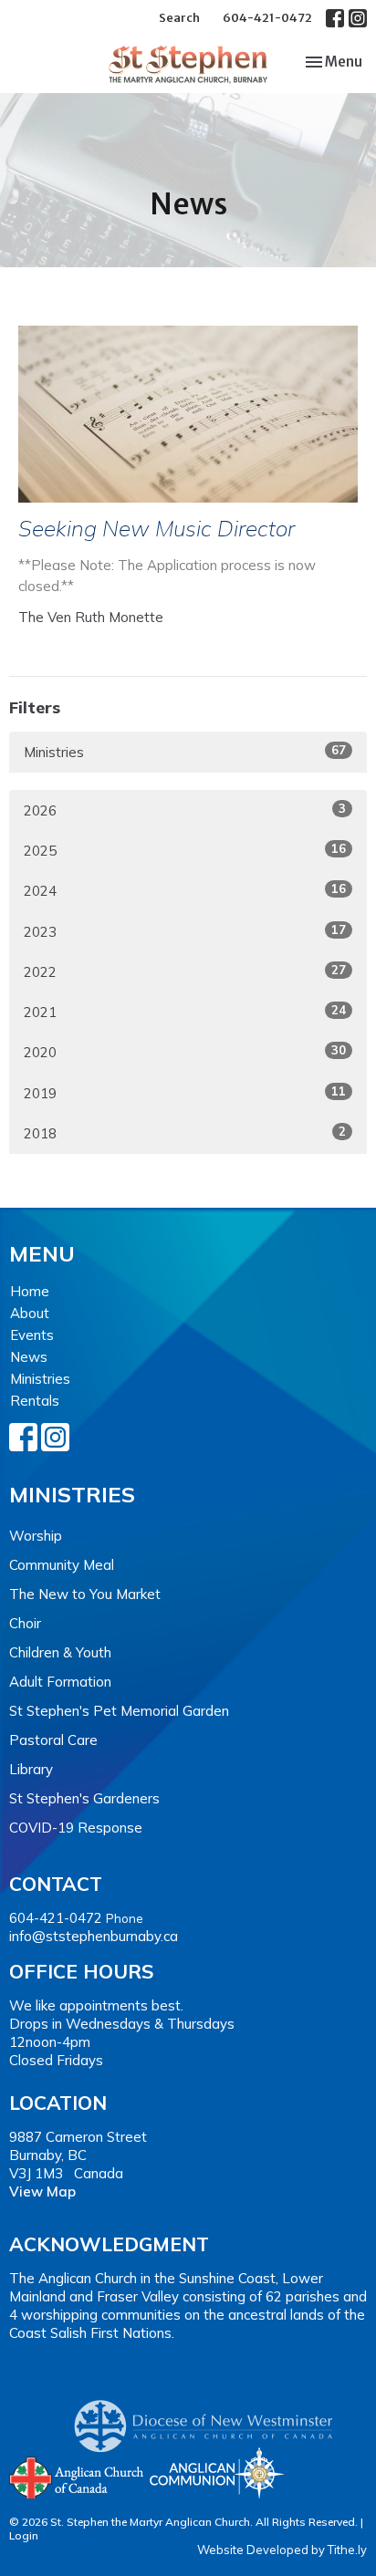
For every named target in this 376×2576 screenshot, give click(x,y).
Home (30, 1291)
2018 (185, 1133)
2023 (185, 931)
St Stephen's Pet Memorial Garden (119, 1711)
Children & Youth (60, 1652)
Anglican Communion (217, 2472)
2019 (185, 1093)
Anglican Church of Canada (77, 2476)
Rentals (35, 1401)
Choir (25, 1623)
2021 (185, 1012)
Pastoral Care (53, 1740)
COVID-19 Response (76, 1828)
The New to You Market (85, 1594)
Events (32, 1335)
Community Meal (62, 1565)
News (29, 1357)
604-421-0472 (267, 18)
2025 (185, 850)
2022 (185, 971)
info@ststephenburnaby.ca (94, 1936)
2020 (185, 1052)
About (30, 1313)
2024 (185, 890)
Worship (36, 1536)
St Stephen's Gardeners (84, 1798)
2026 (185, 810)
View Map (42, 2192)
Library (31, 1769)
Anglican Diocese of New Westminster (210, 2417)
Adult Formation (60, 1682)
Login (24, 2535)
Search (179, 18)
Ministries (185, 752)
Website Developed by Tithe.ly (282, 2550)
